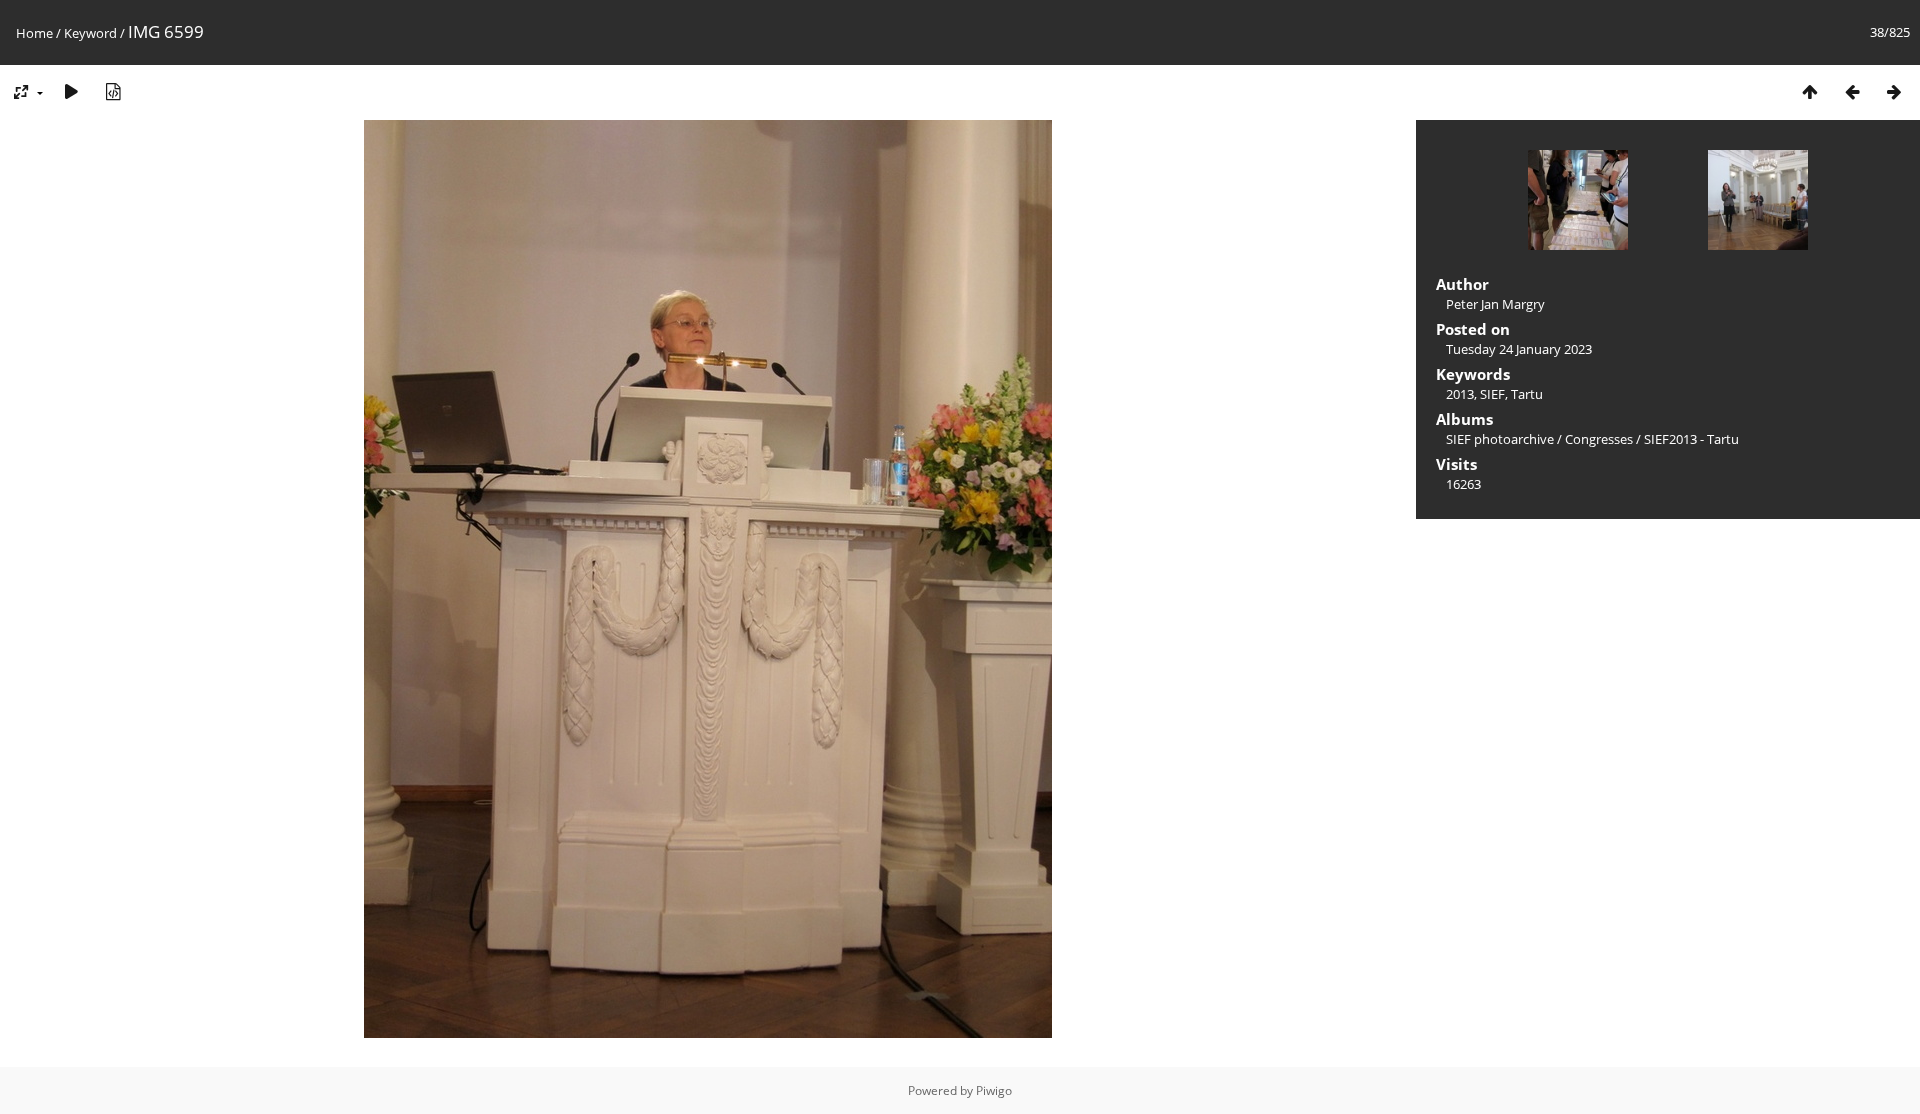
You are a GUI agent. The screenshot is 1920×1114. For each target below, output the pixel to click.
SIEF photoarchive (1500, 439)
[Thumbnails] (1810, 91)
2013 (1460, 394)
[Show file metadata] (113, 91)
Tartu (1527, 394)
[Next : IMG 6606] (1894, 91)
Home (34, 33)
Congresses (1599, 439)
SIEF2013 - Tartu (1691, 439)
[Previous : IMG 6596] (1852, 91)
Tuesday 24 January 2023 (1519, 349)
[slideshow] (71, 91)
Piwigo (994, 1090)
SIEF (1492, 394)
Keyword (90, 33)
